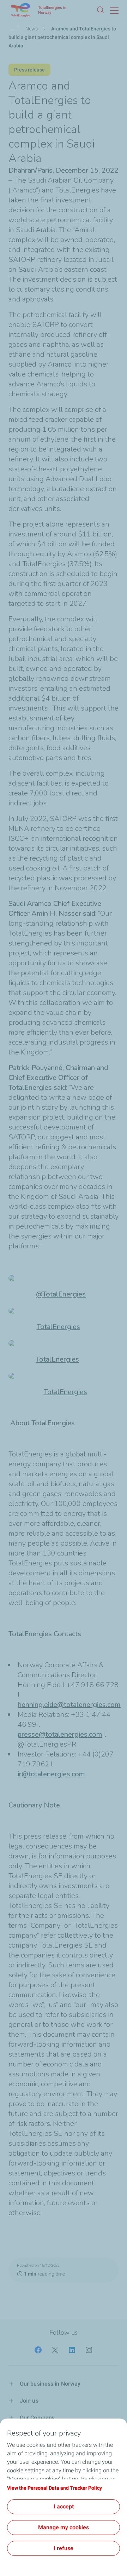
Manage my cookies (64, 2527)
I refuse (64, 2548)
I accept (64, 2506)
